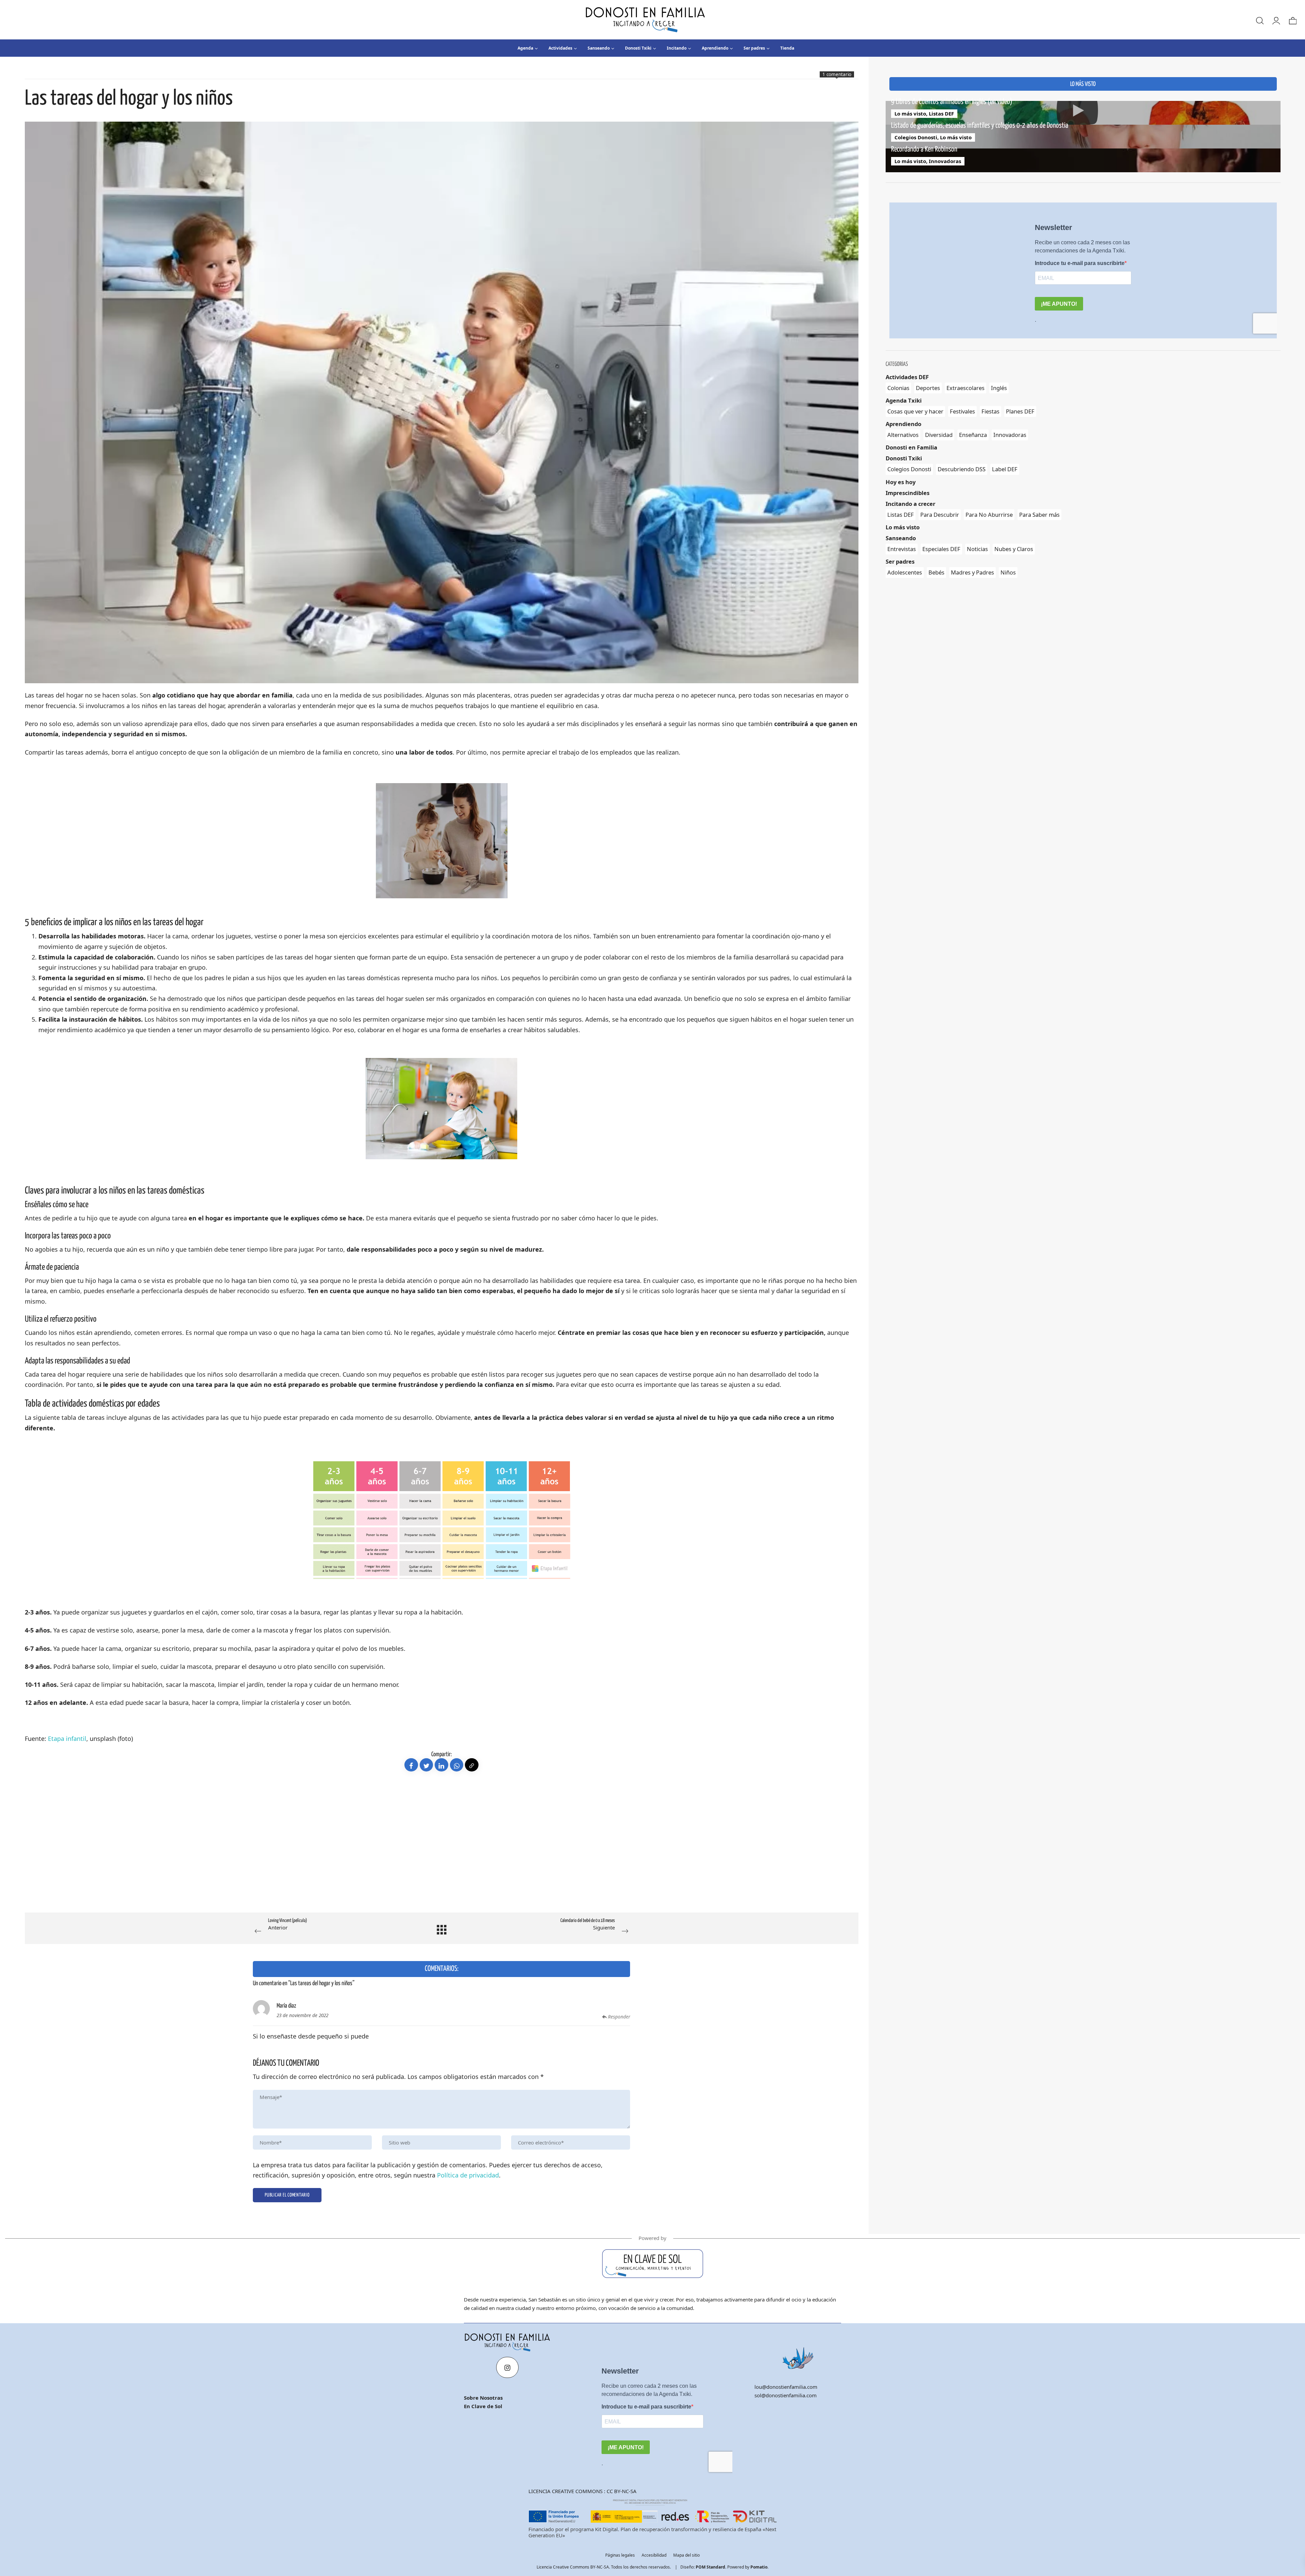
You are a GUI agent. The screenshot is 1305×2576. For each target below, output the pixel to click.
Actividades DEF (907, 377)
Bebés (936, 572)
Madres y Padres (972, 572)
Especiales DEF (941, 549)
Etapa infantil (67, 1739)
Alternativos (903, 435)
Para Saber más (1039, 515)
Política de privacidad (468, 2175)
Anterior (288, 1925)
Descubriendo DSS (962, 469)
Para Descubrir (940, 515)
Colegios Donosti (916, 137)
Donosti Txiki (904, 458)
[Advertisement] (229, 1855)
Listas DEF (941, 113)
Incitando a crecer (910, 504)
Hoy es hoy (901, 482)
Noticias (977, 549)
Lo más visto (910, 113)
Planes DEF (1020, 411)
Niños (1008, 572)
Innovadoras (945, 161)
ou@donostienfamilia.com (787, 2387)
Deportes (928, 388)
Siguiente (588, 1925)
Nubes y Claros (1014, 549)
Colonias (898, 388)
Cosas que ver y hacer (915, 411)
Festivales (962, 411)
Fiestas (990, 411)
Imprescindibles (908, 493)
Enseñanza (973, 435)
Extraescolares (965, 388)
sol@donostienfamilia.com (786, 2395)
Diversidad (939, 435)
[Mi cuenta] (1276, 20)
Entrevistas (902, 549)
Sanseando (901, 538)
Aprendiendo (903, 424)
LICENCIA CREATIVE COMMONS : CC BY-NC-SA (582, 2491)
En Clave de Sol (483, 2406)
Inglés (999, 388)
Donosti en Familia (911, 447)
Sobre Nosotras (483, 2398)
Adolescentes (905, 572)
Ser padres (900, 561)
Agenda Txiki (904, 400)
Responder (619, 2017)
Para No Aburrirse (989, 515)
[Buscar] (1259, 20)
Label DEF (1005, 469)
